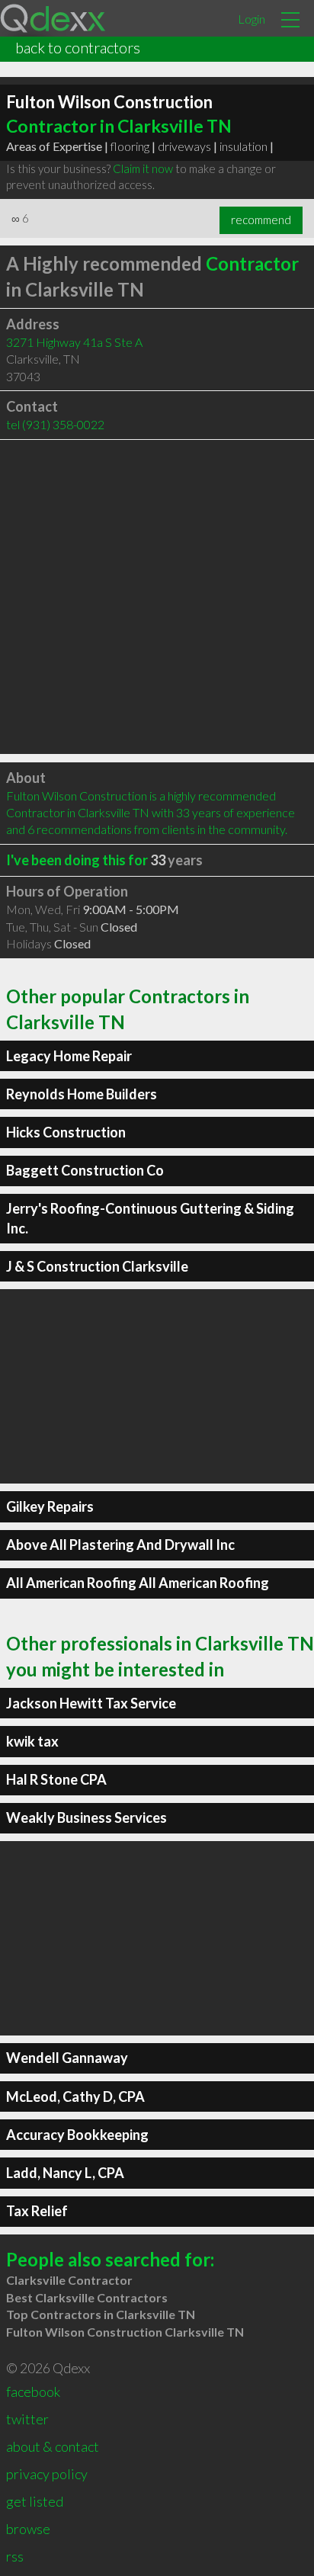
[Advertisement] (157, 597)
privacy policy (47, 2474)
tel (55, 424)
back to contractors (78, 47)
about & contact (53, 2446)
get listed (35, 2501)
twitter (27, 2419)
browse (28, 2529)
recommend (261, 220)
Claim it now (143, 168)
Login (252, 19)
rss (15, 2556)
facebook (33, 2392)
